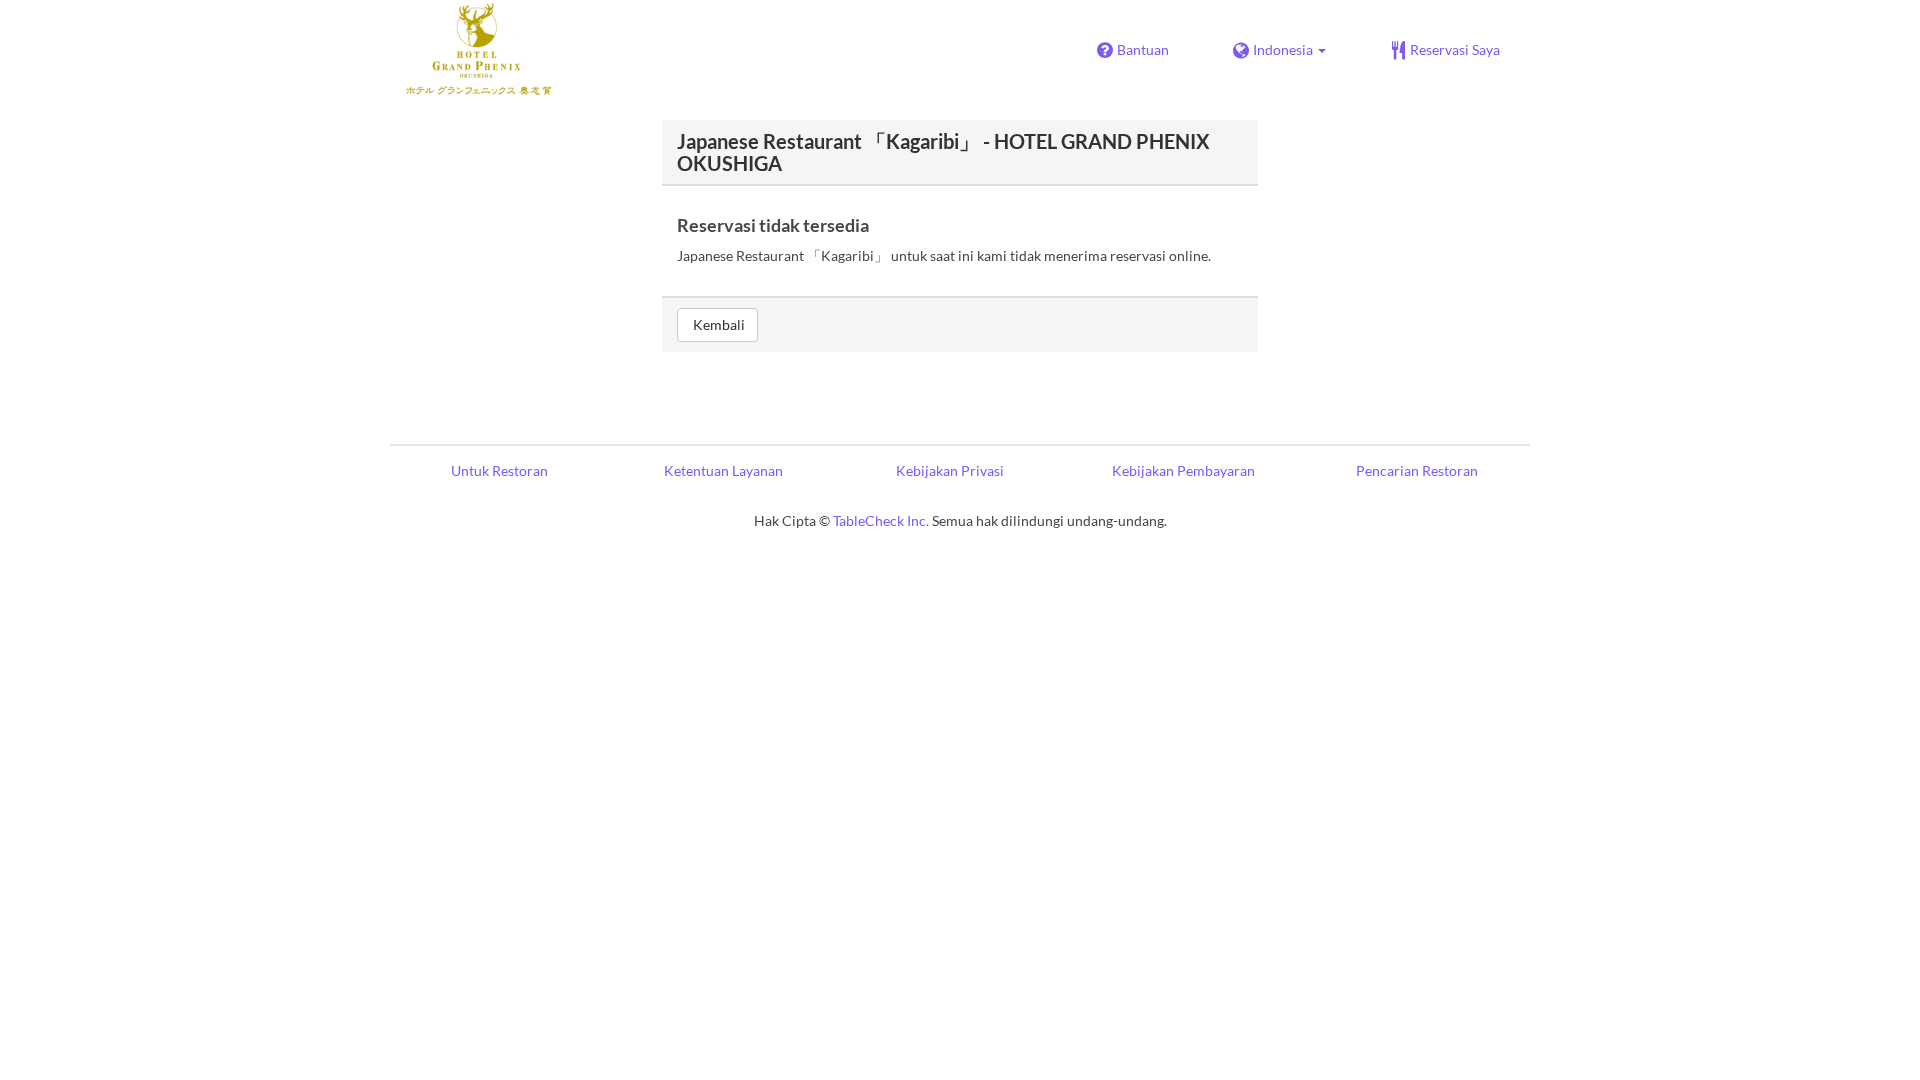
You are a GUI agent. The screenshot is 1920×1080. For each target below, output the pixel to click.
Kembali (717, 324)
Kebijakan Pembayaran (1183, 470)
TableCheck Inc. (881, 520)
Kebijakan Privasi (950, 470)
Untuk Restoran (499, 470)
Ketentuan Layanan (723, 470)
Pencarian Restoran (1417, 470)
